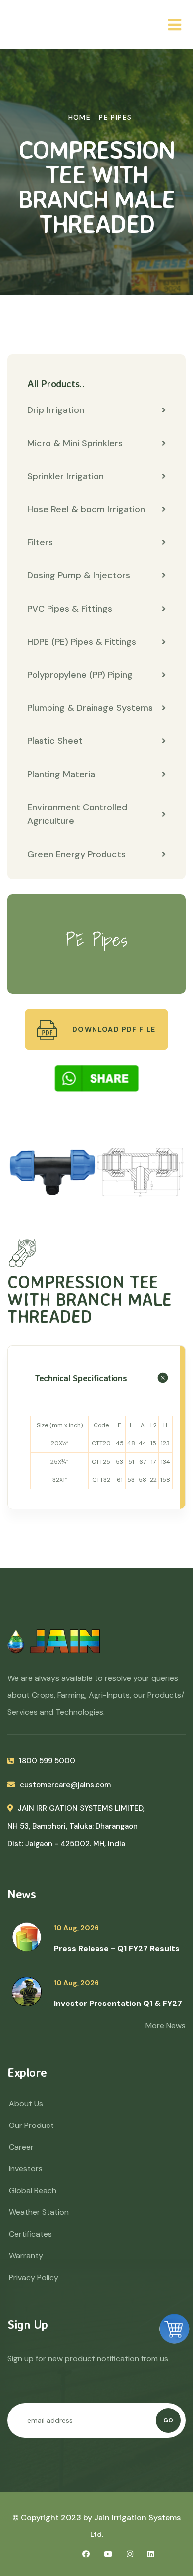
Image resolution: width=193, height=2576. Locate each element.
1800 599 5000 (47, 1761)
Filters (40, 542)
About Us (26, 2104)
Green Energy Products (76, 854)
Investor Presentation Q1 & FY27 (118, 2003)
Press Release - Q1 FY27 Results (117, 1948)
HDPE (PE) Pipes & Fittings (82, 642)
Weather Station (39, 2212)
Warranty (26, 2256)
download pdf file (113, 1029)
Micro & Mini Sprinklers (75, 443)
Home (80, 117)
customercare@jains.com (65, 1785)
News (22, 1894)
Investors (26, 2169)
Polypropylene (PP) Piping (80, 675)
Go (168, 2420)
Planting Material (62, 774)
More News (166, 2025)
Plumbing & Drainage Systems (90, 708)
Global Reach (33, 2190)
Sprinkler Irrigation (66, 476)
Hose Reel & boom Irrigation (86, 509)
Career (21, 2147)
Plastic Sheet (55, 741)
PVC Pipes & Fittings (70, 609)
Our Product (31, 2125)
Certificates (30, 2234)
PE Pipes (115, 117)
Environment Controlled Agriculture (77, 814)
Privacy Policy (34, 2277)
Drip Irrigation (56, 410)
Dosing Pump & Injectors (79, 575)
